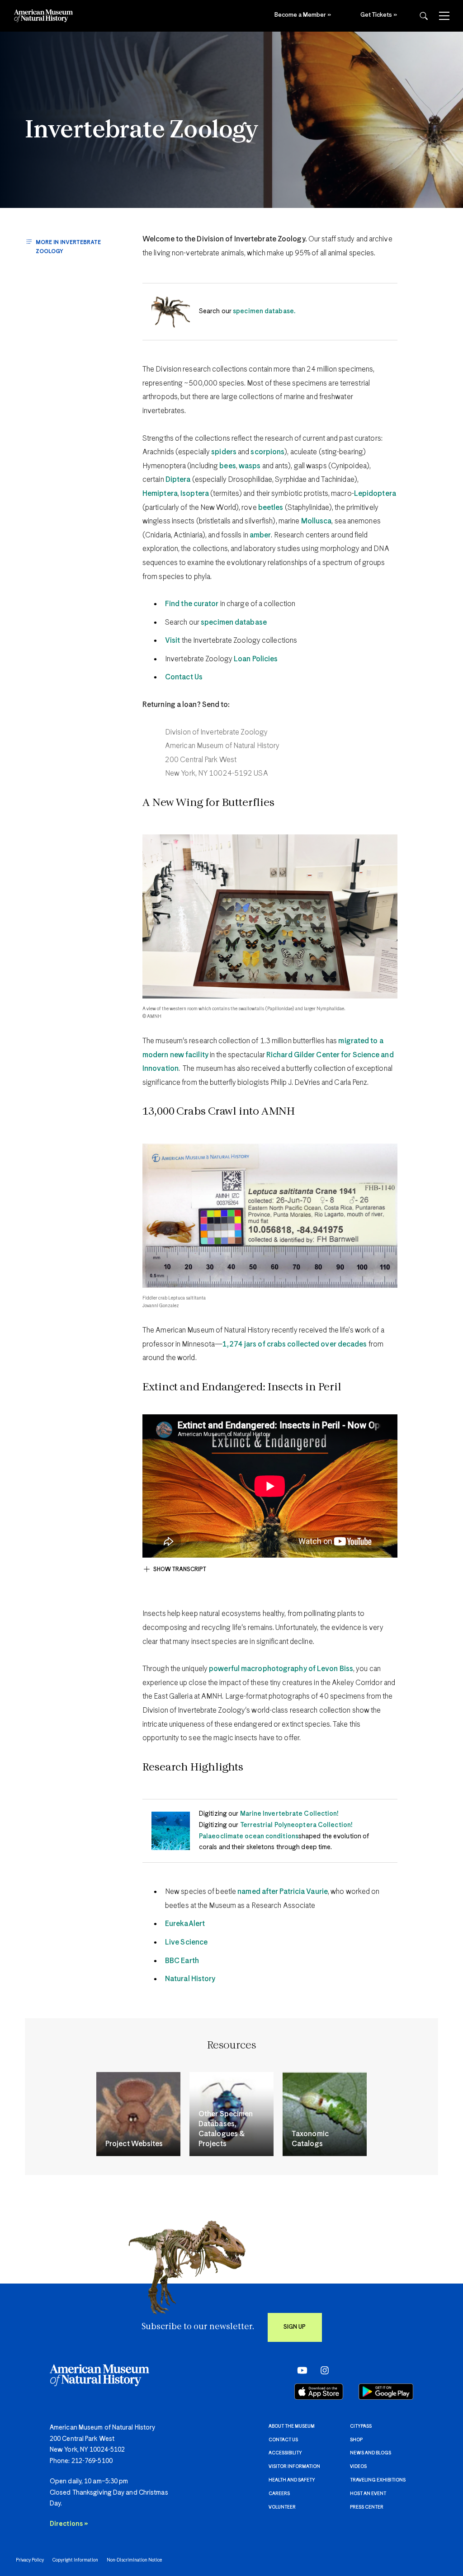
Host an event (368, 2494)
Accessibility (285, 2453)
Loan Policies (256, 659)
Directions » (69, 2524)
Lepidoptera (375, 494)
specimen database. (264, 311)
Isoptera (195, 494)
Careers (279, 2494)
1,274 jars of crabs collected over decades (295, 1345)
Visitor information (294, 2467)
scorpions (267, 452)
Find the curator (192, 604)
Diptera (178, 480)
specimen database (234, 623)
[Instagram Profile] (322, 2370)
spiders (224, 452)
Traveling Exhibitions (378, 2480)
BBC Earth (182, 1961)
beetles (271, 508)
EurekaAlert (185, 1924)
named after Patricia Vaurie (283, 1892)
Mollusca (317, 521)
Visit (173, 641)
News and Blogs (371, 2453)
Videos (358, 2467)
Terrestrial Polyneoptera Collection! (296, 1825)
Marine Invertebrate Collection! (289, 1814)
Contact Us (184, 677)
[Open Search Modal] (424, 16)
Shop (356, 2440)
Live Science (186, 1943)
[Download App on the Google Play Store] (386, 2392)
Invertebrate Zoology (142, 131)
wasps (250, 466)
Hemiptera (160, 494)
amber (260, 535)
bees (227, 466)
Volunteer (282, 2507)
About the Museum (292, 2426)
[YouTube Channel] (300, 2370)
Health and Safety (292, 2480)
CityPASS (361, 2426)
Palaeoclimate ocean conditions (249, 1837)
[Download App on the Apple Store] (319, 2392)
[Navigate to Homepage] (43, 16)
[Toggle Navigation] (444, 16)
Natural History (190, 1979)
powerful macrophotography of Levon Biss (281, 1669)
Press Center (367, 2507)
